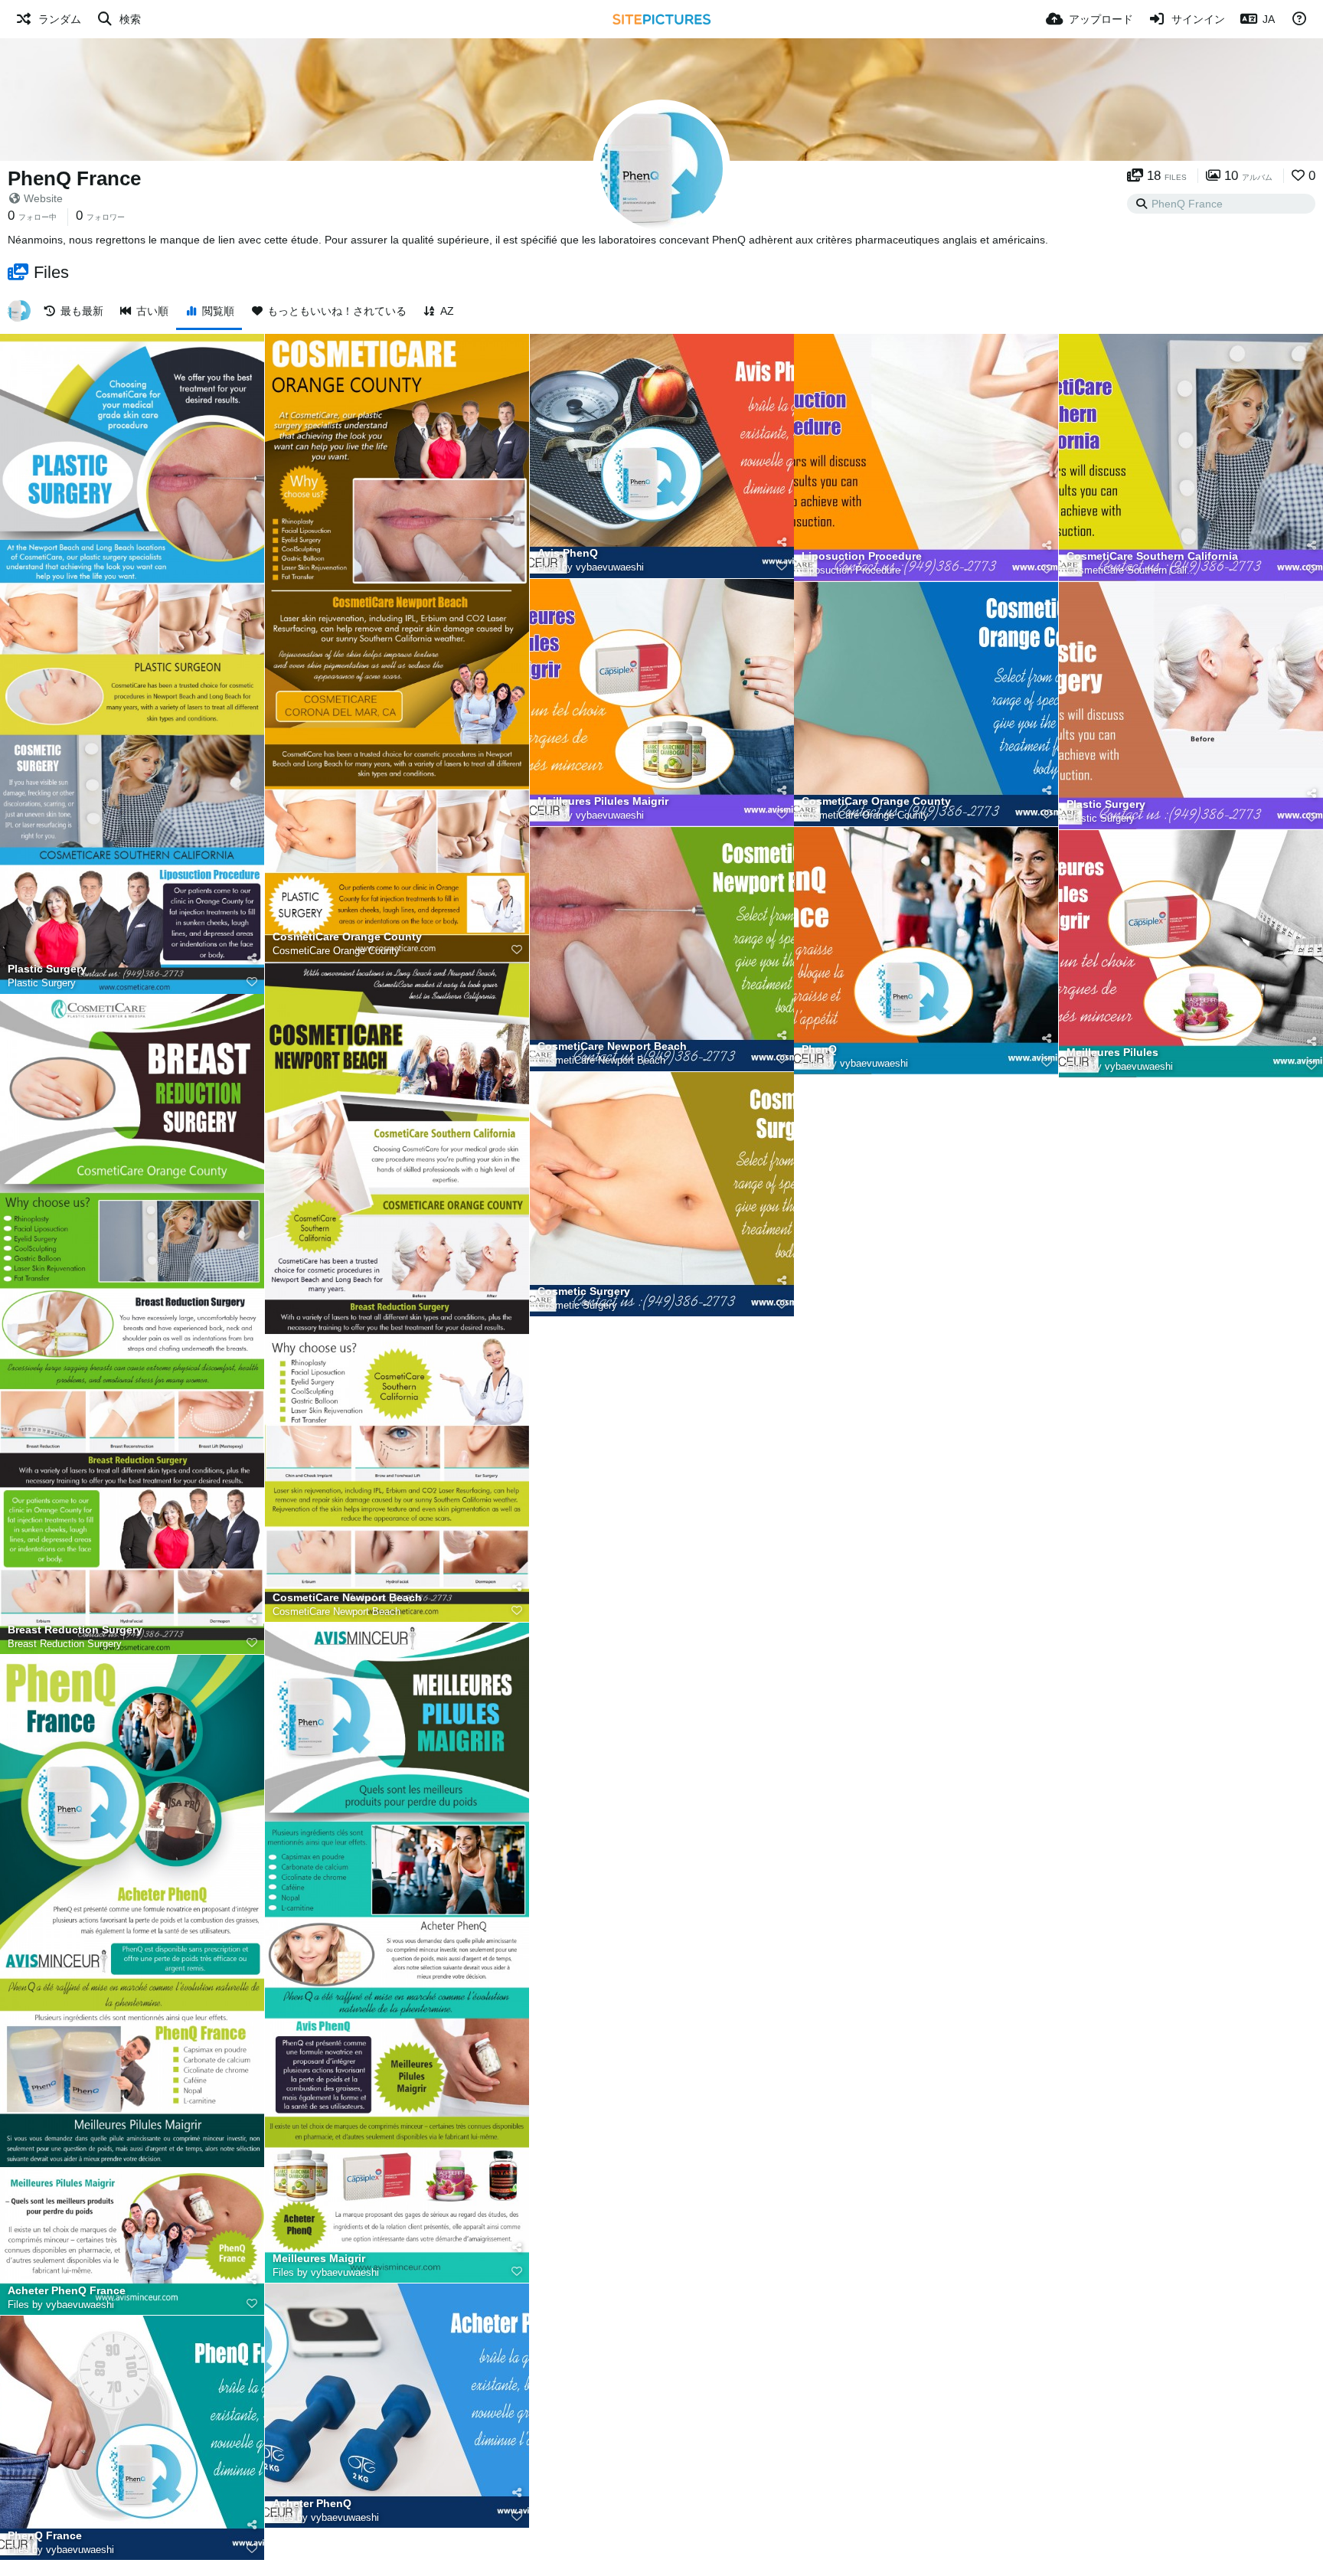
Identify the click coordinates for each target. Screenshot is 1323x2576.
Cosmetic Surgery (584, 1291)
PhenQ (819, 1049)
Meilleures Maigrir (319, 2259)
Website (43, 198)
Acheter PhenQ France (67, 2291)
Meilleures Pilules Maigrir (603, 801)
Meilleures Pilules (1112, 1053)
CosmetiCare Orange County (347, 937)
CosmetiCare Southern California (1152, 556)
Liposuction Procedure (862, 556)
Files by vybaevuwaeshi (591, 567)
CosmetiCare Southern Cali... (1131, 570)
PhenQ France (74, 178)
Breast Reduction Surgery (75, 1630)
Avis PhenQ (568, 553)
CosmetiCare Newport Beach (347, 1598)
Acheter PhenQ (312, 2504)
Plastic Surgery (47, 969)
